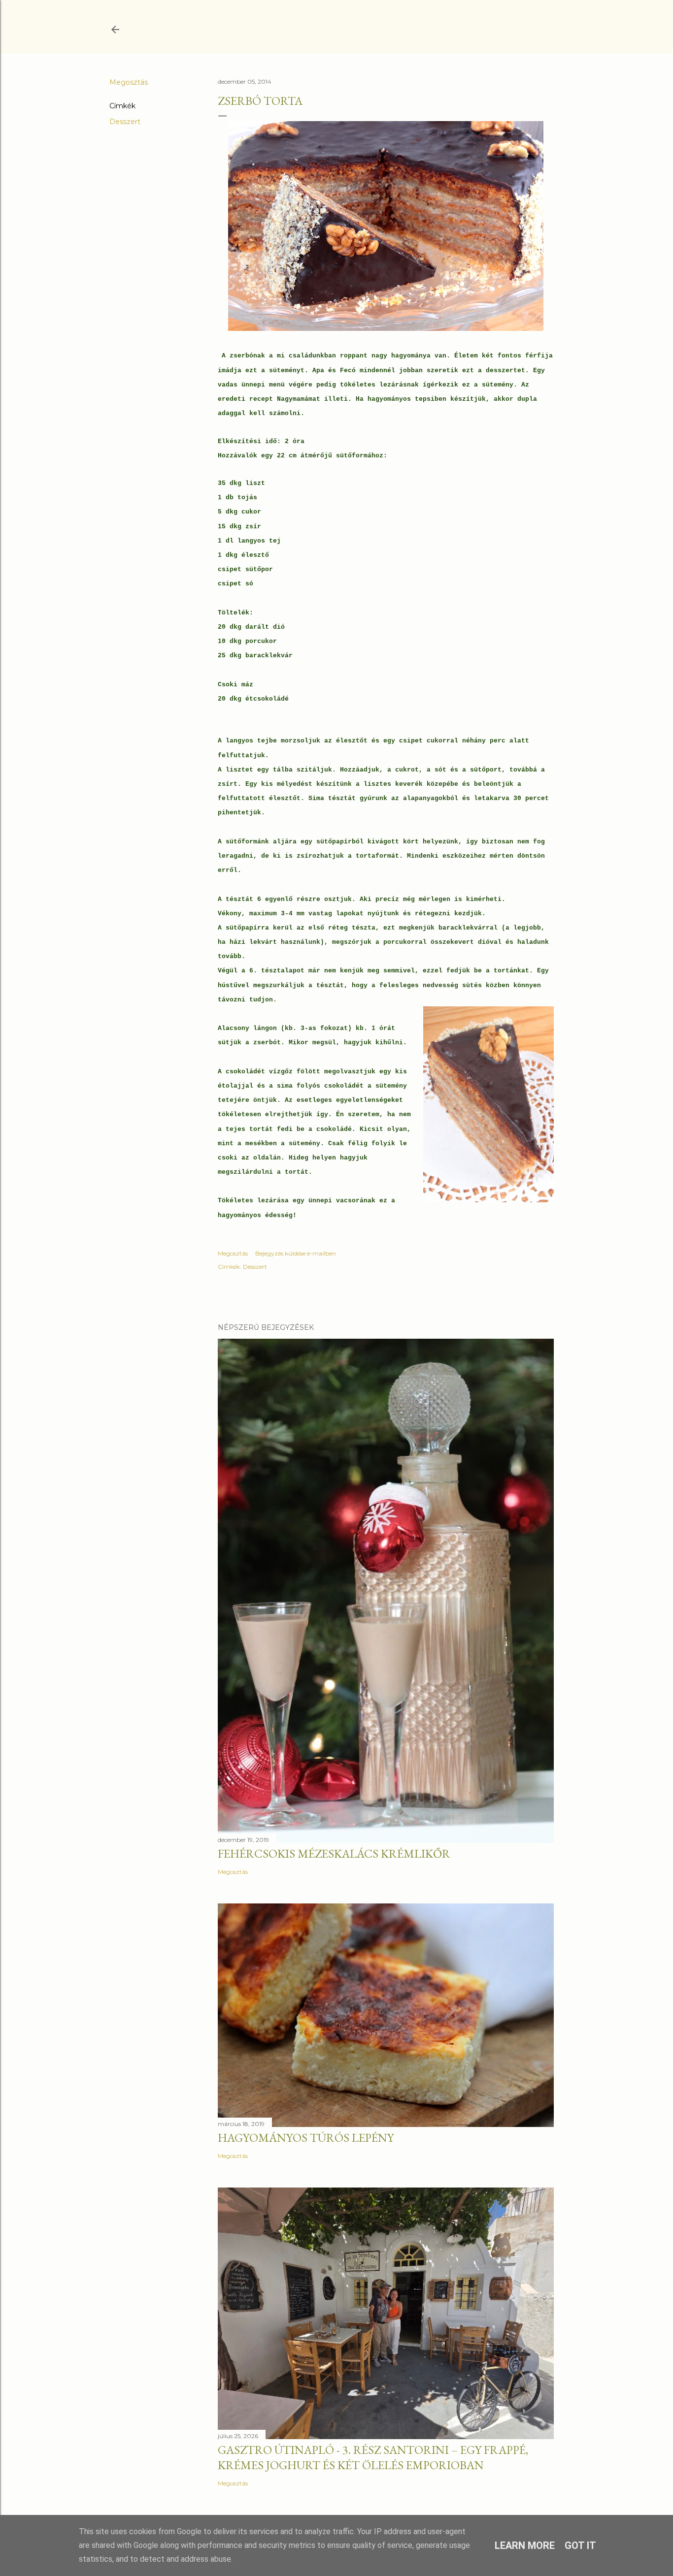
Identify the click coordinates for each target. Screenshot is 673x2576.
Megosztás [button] (129, 82)
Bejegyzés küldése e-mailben (296, 1253)
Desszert (125, 122)
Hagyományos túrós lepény (306, 2138)
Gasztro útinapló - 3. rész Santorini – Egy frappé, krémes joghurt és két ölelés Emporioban (373, 2457)
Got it (580, 2545)
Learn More (525, 2545)
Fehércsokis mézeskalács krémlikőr (334, 1853)
